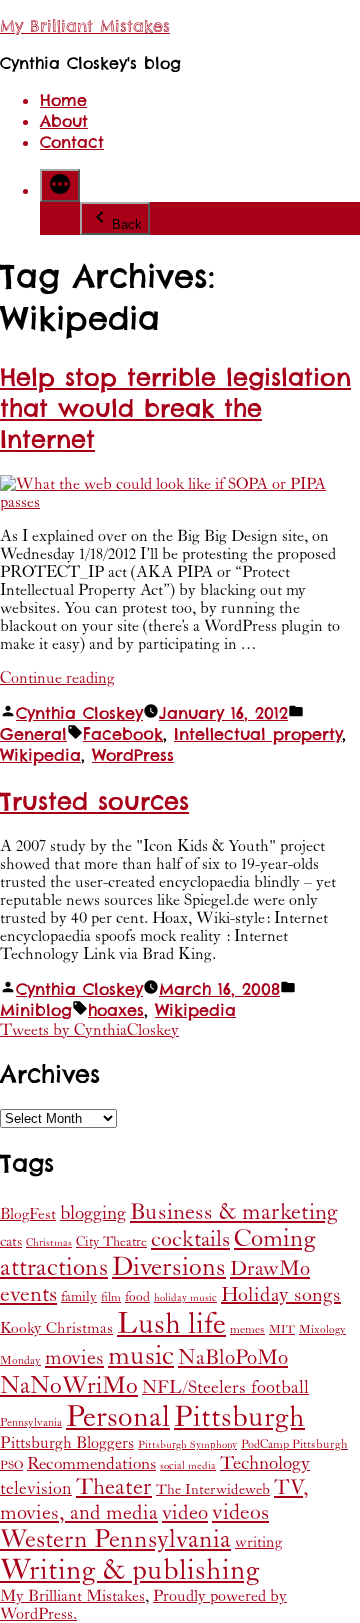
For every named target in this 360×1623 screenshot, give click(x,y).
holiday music (185, 1298)
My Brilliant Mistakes (85, 26)
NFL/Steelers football (225, 1387)
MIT (282, 1329)
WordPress (133, 755)
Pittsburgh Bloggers (67, 1443)
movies (74, 1358)
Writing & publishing (130, 1570)
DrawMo (270, 1269)
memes (247, 1329)
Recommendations (91, 1464)
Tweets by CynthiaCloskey (89, 1030)
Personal (118, 1417)
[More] (60, 185)
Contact (72, 142)
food (137, 1297)
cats (11, 1241)
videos (240, 1512)
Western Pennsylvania (115, 1539)
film (111, 1297)
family (79, 1297)
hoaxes (116, 1010)
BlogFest (28, 1214)
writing (258, 1542)
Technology (265, 1463)
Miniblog (36, 1010)
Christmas (49, 1243)
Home (63, 100)
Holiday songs (281, 1295)
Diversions (169, 1267)
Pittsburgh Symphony (187, 1445)
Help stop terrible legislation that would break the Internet (175, 408)
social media (188, 1466)
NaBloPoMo (233, 1358)
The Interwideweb (213, 1489)
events (28, 1294)
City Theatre (111, 1242)
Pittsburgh (239, 1417)
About (64, 121)
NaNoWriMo (69, 1386)
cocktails (190, 1239)
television (36, 1489)
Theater (114, 1487)
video (185, 1513)
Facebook (123, 734)
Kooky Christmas (56, 1328)
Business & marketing (234, 1212)
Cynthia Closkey (79, 713)
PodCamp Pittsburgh (294, 1444)
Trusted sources (94, 801)
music (141, 1356)
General (33, 734)
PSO (11, 1465)
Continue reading (57, 678)
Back (127, 224)
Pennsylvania (31, 1422)
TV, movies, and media (154, 1500)
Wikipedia (40, 755)
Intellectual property (258, 734)
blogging (93, 1213)
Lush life (171, 1324)
